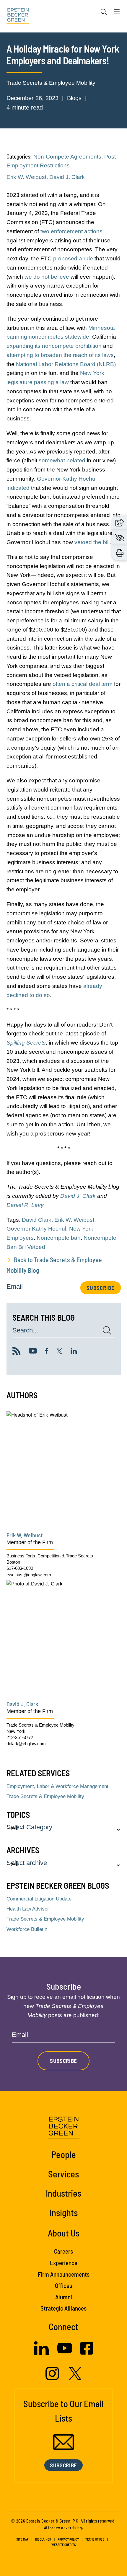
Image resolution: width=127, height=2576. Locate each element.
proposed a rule (73, 258)
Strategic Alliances (63, 2308)
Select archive (27, 1863)
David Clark (37, 1220)
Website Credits (64, 2545)
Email (15, 1287)
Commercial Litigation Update (39, 1899)
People (64, 2154)
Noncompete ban (59, 1238)
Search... (25, 1331)
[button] (120, 522)
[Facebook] (47, 1352)
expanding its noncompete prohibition (54, 346)
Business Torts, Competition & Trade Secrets (50, 1556)
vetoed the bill (92, 542)
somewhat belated (62, 460)
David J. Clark (67, 177)
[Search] (104, 12)
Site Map (22, 2539)
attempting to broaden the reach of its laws (60, 355)
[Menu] (117, 13)
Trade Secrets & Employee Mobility (51, 83)
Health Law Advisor (28, 1909)
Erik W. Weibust (26, 177)
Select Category (29, 1827)
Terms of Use (95, 2539)
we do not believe (47, 277)
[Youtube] (33, 1352)
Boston (13, 1562)
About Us (64, 2233)
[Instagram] (53, 2378)
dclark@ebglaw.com (26, 1744)
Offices (63, 2285)
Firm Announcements (64, 2274)
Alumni (64, 2297)
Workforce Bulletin (27, 1929)
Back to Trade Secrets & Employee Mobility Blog (54, 1265)
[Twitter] (59, 1352)
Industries (63, 2193)
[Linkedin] (74, 1352)
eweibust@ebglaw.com (29, 1575)
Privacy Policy (68, 2539)
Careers (63, 2251)
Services (63, 2174)
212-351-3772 (20, 1737)
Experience (64, 2263)
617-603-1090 (20, 1568)
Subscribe (101, 1288)
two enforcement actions (71, 231)
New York (16, 1731)
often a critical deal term (83, 684)
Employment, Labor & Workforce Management (57, 1786)
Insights (64, 2212)
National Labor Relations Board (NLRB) (66, 364)
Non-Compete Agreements (67, 157)
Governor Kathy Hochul (36, 1229)
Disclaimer (43, 2539)
